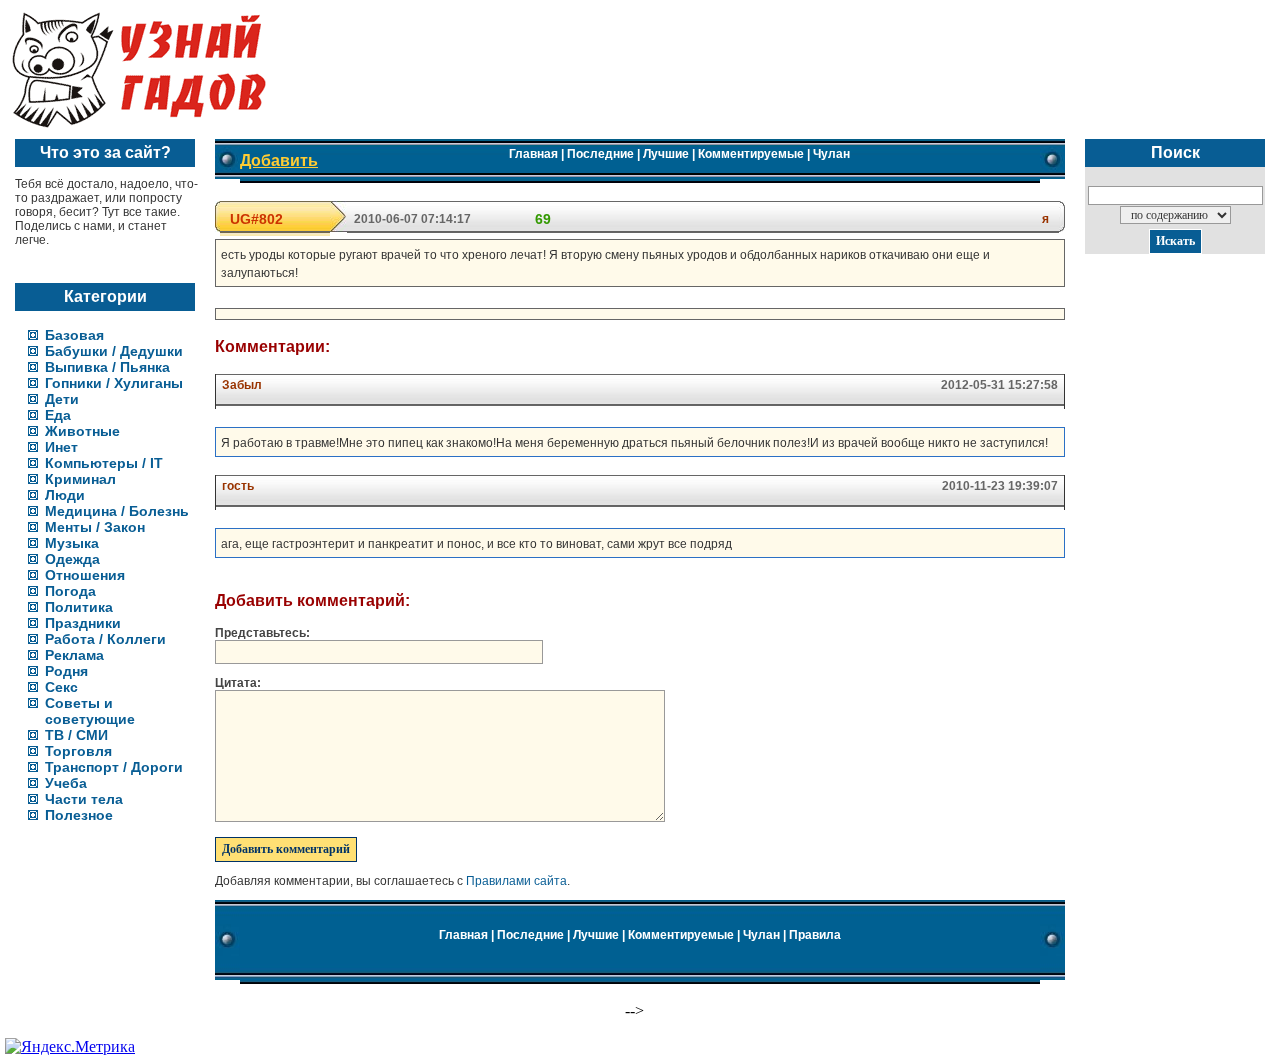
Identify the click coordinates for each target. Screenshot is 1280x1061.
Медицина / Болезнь (117, 511)
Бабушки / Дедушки (114, 351)
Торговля (78, 751)
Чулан (831, 154)
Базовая (74, 335)
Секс (61, 687)
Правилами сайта (516, 881)
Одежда (72, 559)
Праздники (83, 623)
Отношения (85, 575)
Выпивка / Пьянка (107, 367)
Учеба (66, 783)
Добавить (279, 160)
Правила (815, 935)
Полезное (79, 815)
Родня (66, 671)
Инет (61, 447)
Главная (533, 154)
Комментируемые (751, 154)
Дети (62, 399)
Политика (79, 607)
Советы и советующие (90, 711)
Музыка (72, 543)
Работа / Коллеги (105, 639)
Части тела (84, 799)
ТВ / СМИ (76, 735)
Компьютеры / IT (104, 463)
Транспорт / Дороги (114, 767)
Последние (600, 154)
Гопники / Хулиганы (114, 383)
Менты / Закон (95, 527)
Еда (58, 415)
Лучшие (666, 154)
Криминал (80, 479)
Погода (70, 591)
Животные (82, 431)
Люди (65, 495)
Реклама (74, 655)
